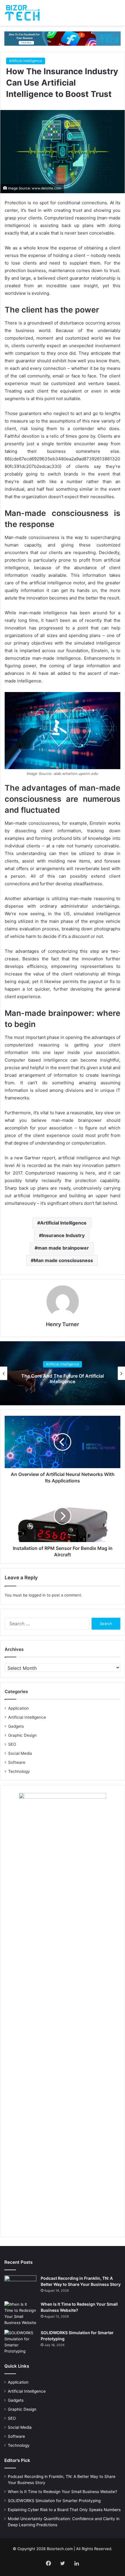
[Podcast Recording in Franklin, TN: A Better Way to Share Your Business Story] (20, 2286)
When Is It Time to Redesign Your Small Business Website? (63, 2492)
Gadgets (16, 1726)
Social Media (20, 1753)
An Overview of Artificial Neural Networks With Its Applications (63, 1379)
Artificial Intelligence (26, 61)
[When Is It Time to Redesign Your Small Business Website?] (20, 2314)
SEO (12, 1744)
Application (18, 1708)
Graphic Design (22, 1735)
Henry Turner (63, 1324)
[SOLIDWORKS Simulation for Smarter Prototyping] (20, 2342)
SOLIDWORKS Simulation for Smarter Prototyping (54, 2501)
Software (17, 1762)
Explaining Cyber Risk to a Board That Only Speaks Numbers (64, 2510)
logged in (37, 1595)
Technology (19, 1771)
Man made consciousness (63, 1260)
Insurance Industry (63, 1235)
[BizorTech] (22, 13)
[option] (63, 1373)
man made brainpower (63, 1248)
